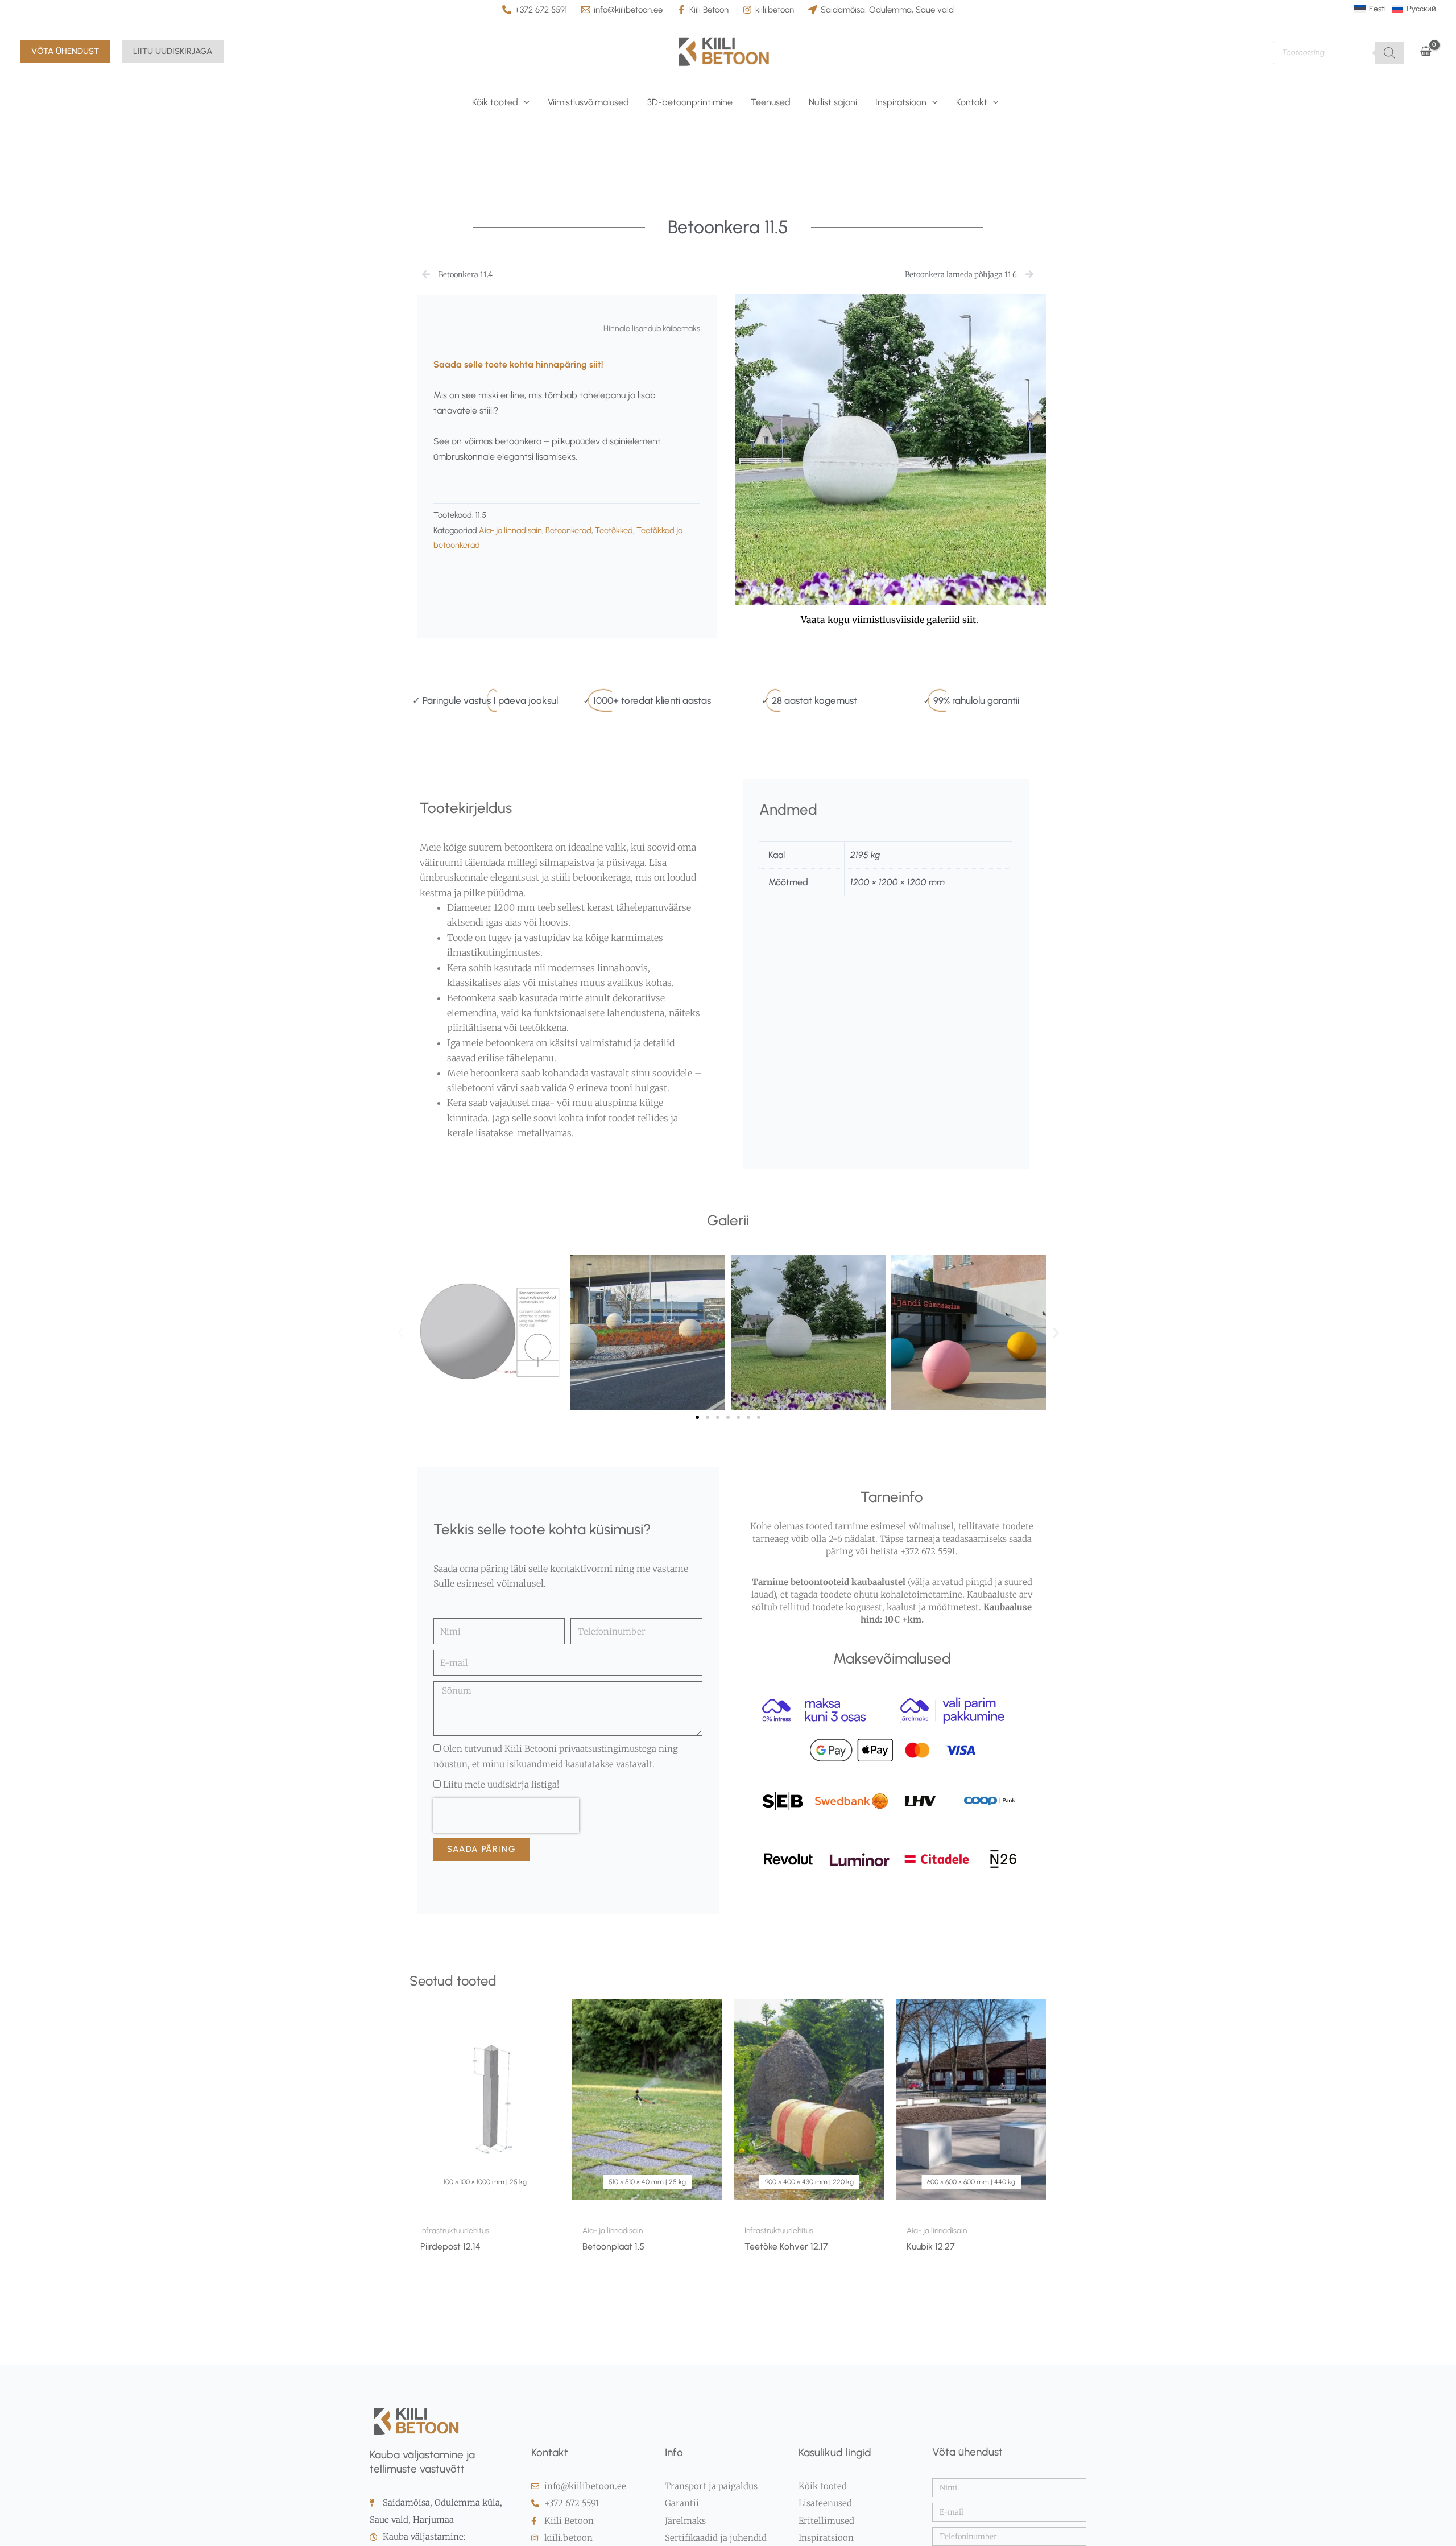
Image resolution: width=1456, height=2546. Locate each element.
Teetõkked (614, 530)
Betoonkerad (568, 530)
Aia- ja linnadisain (510, 530)
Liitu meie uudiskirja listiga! (501, 1784)
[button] (65, 51)
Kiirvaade (485, 2207)
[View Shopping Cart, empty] (1426, 51)
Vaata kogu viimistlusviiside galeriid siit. (891, 620)
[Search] (1389, 53)
